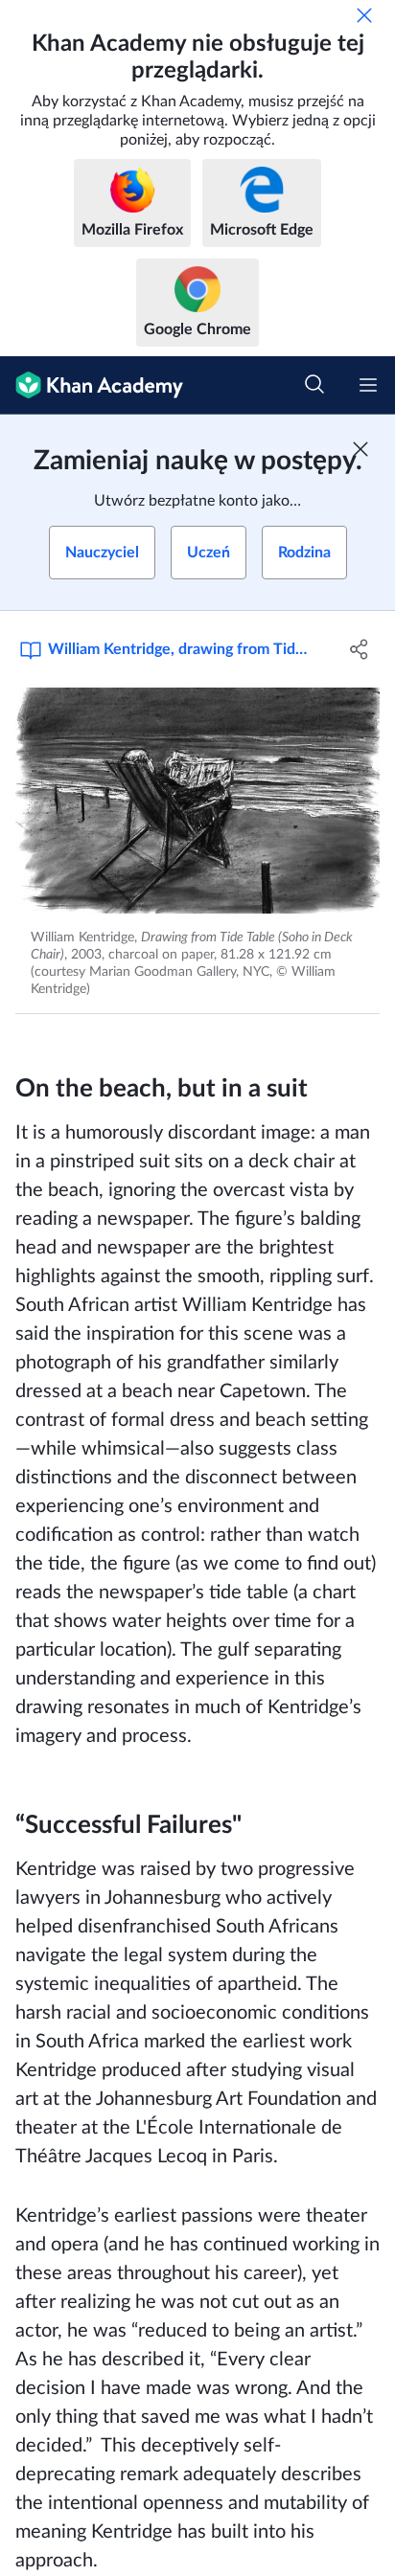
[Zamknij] (364, 15)
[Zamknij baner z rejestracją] (360, 449)
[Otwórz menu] (368, 385)
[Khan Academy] (92, 385)
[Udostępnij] (359, 649)
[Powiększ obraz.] (197, 801)
